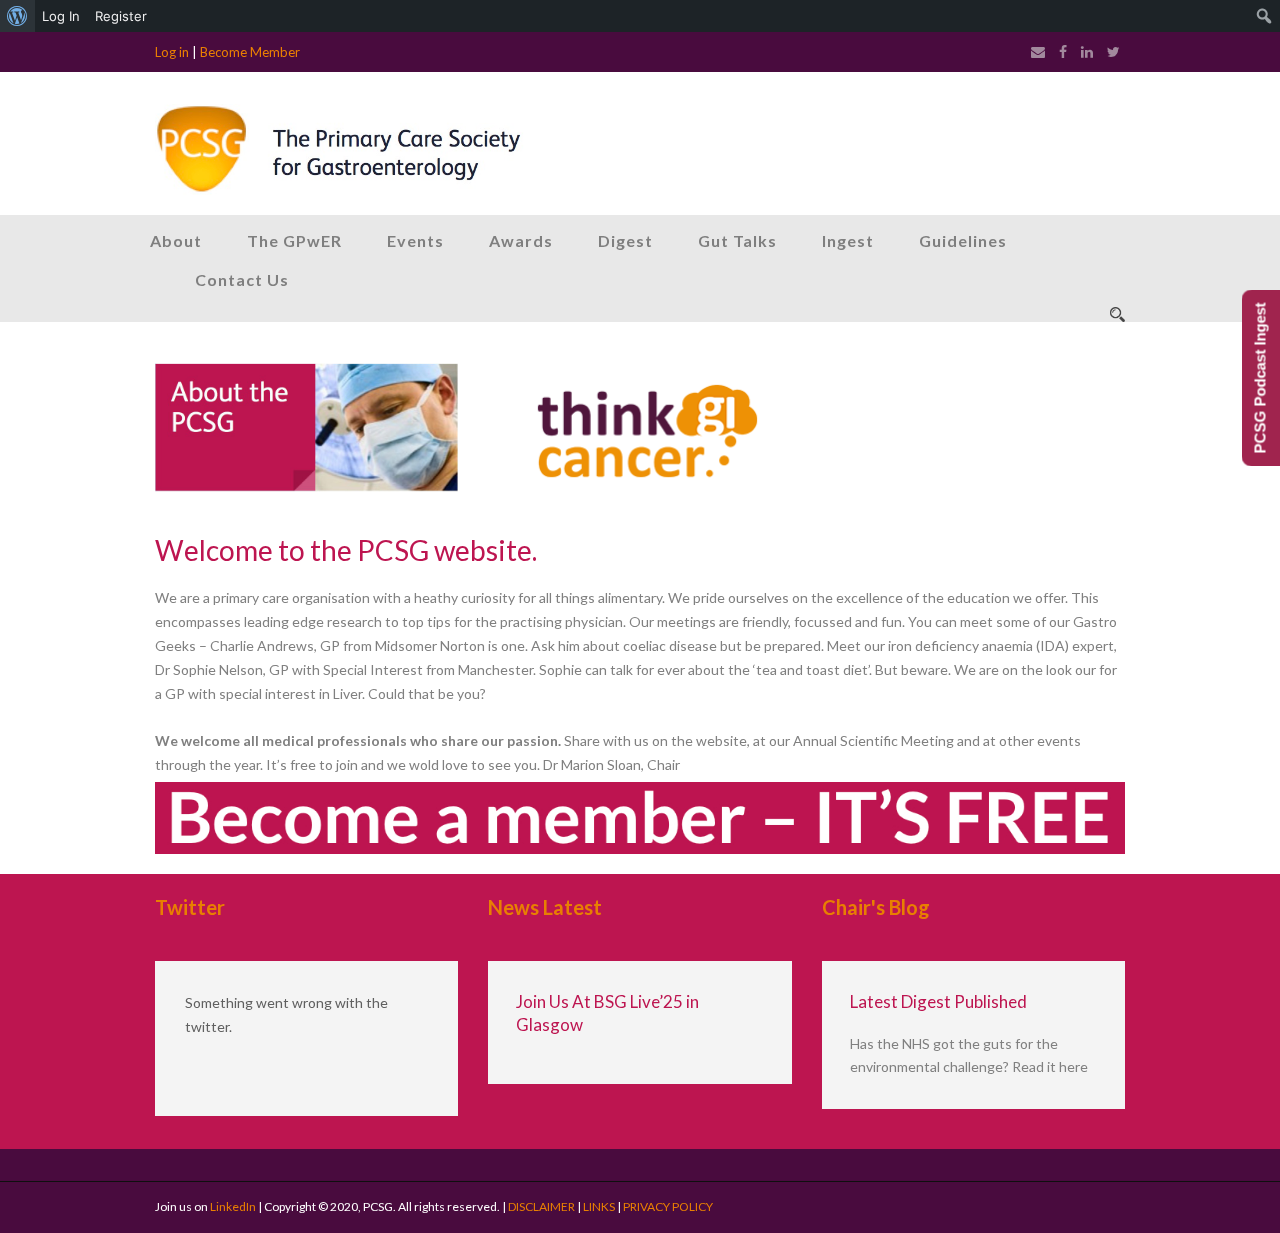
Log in (172, 52)
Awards (521, 240)
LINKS (599, 1206)
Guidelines (963, 240)
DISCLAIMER (541, 1206)
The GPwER (294, 240)
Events (415, 240)
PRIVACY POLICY (668, 1206)
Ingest (848, 240)
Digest (625, 240)
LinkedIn (233, 1206)
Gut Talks (737, 240)
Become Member (250, 52)
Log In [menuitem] (61, 16)
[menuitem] (17, 16)
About (176, 240)
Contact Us (242, 279)
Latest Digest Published (938, 1001)
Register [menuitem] (121, 16)
